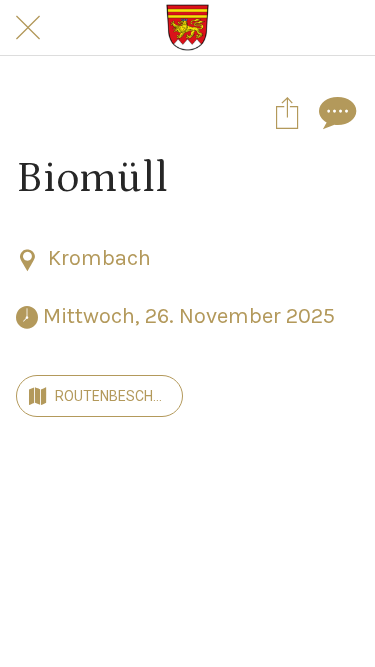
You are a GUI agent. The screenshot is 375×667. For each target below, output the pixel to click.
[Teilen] (287, 112)
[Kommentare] (335, 112)
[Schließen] (28, 28)
